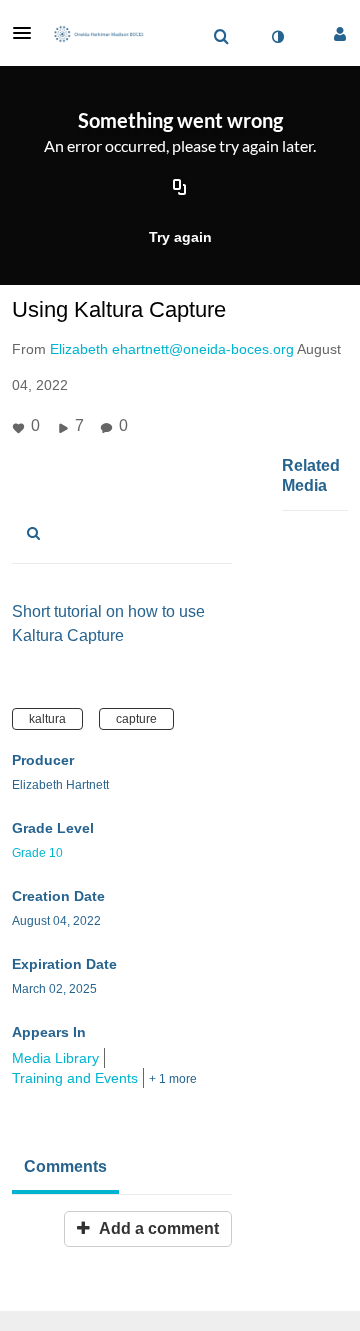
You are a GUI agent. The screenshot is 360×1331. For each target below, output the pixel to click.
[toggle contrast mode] (277, 37)
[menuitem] (221, 37)
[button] (28, 33)
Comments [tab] (65, 1166)
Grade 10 (37, 853)
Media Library (55, 1058)
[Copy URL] (180, 189)
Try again (180, 237)
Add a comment (157, 1228)
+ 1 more (173, 1079)
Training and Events (75, 1078)
